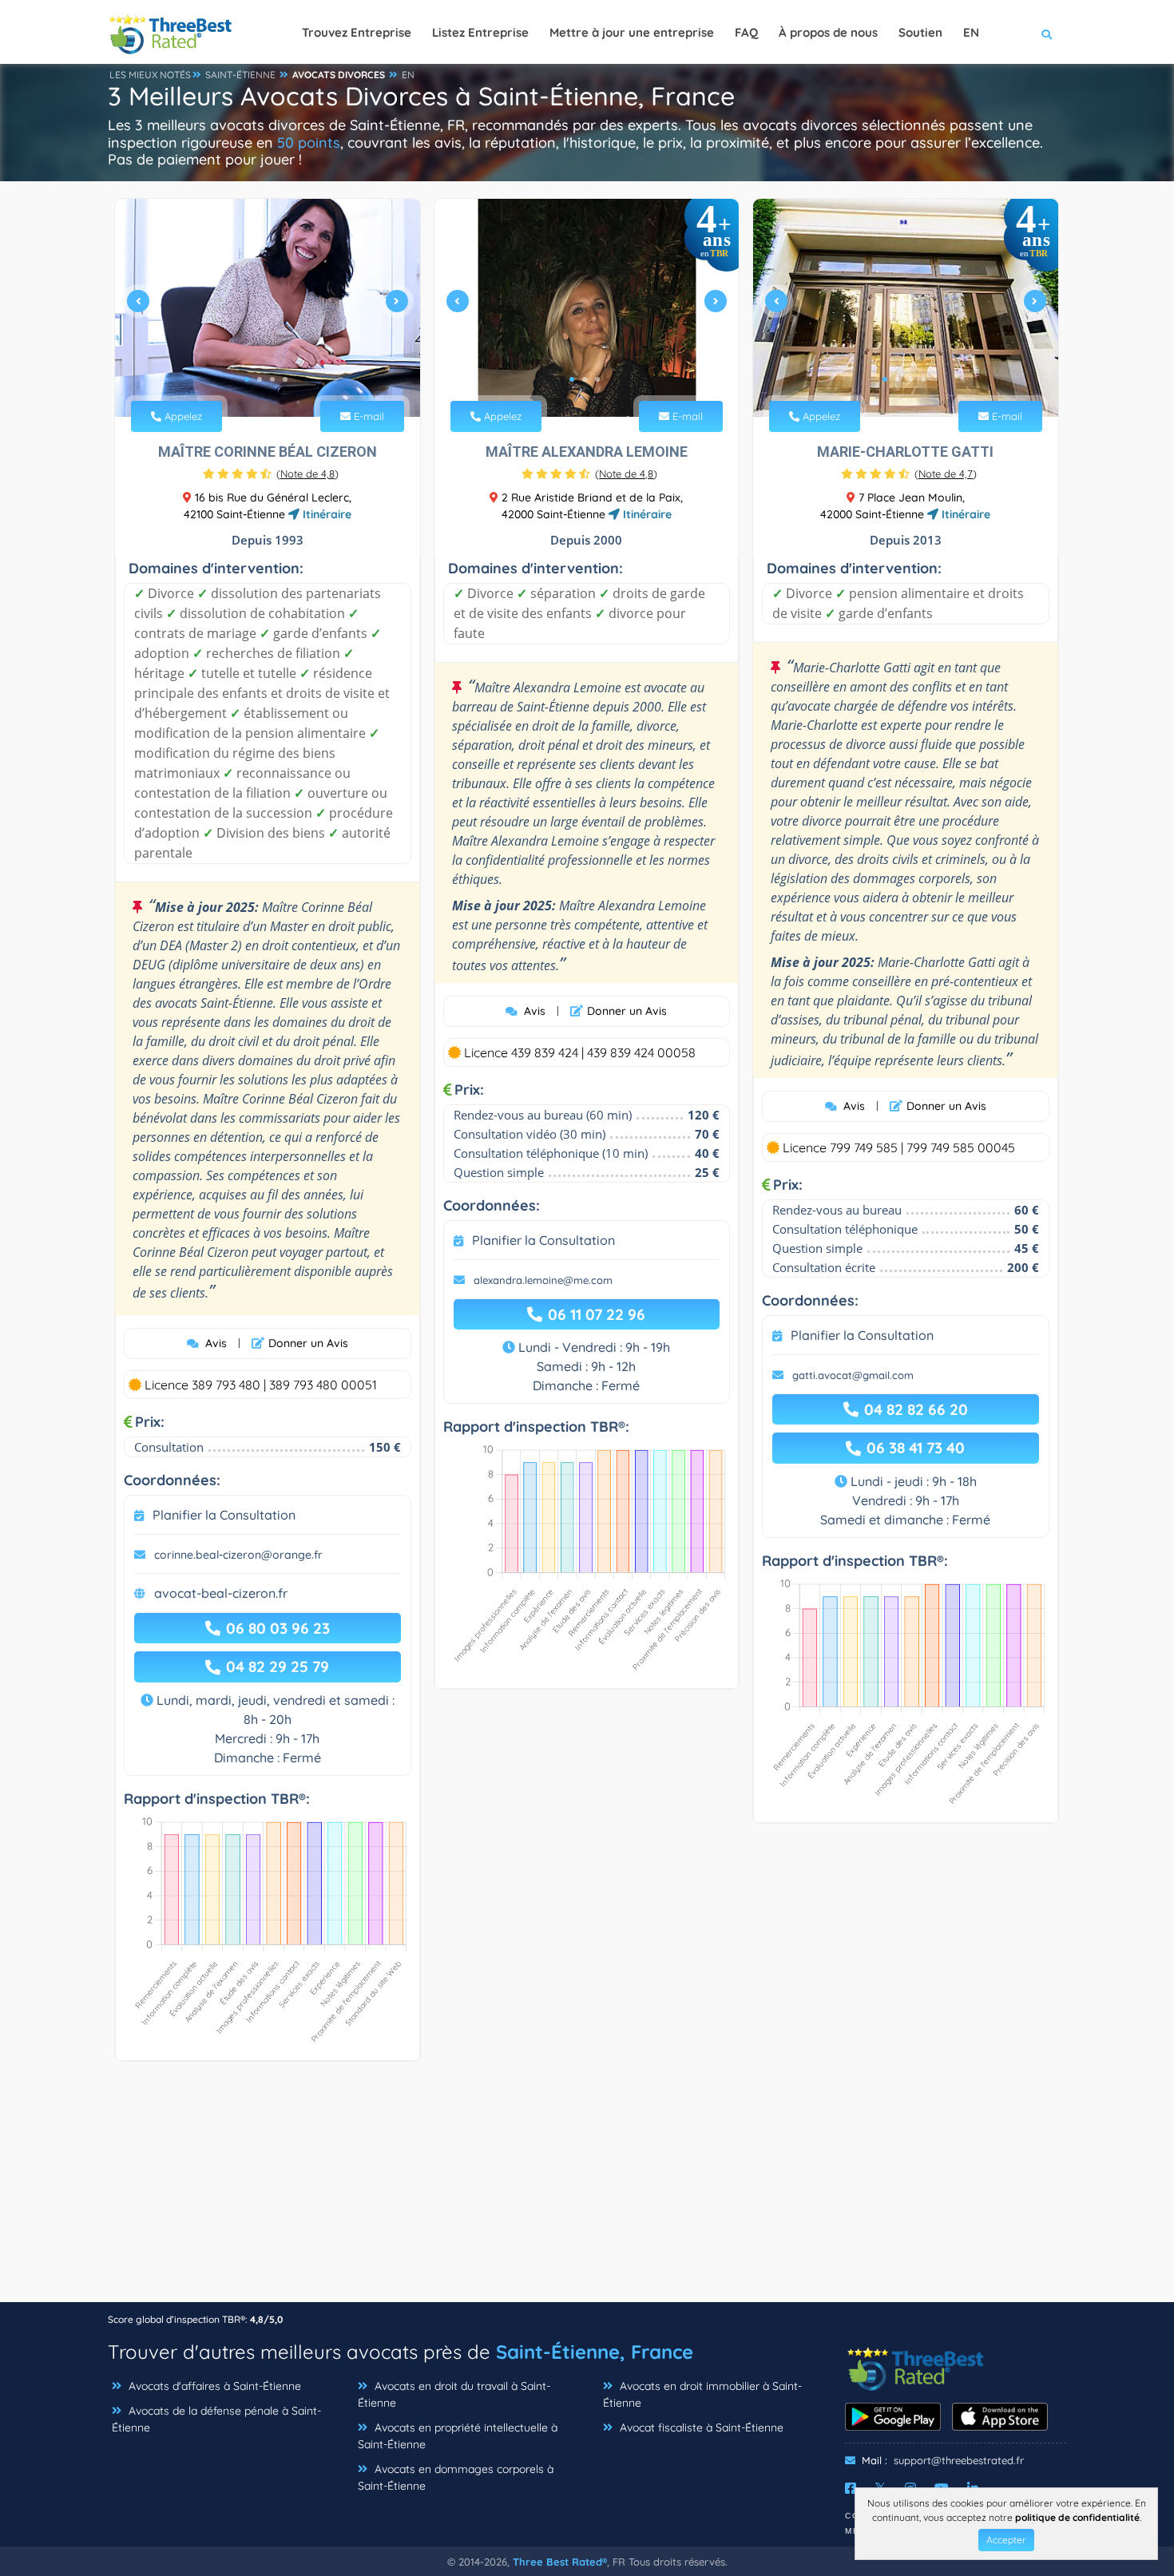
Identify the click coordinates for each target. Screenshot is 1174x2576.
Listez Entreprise (480, 32)
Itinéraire (325, 514)
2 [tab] (260, 379)
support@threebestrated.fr (959, 2460)
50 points (309, 143)
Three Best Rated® (560, 2562)
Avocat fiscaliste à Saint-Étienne (700, 2427)
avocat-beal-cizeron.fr (221, 1593)
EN (408, 75)
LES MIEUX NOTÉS (150, 75)
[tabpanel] (268, 308)
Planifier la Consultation (224, 1515)
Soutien (920, 32)
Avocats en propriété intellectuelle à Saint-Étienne (458, 2436)
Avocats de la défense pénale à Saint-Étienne (216, 2419)
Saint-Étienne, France (595, 2352)
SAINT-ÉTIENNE (240, 75)
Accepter (1006, 2540)
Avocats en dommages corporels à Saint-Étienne (456, 2477)
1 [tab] (247, 379)
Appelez (182, 416)
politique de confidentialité (1077, 2517)
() (307, 474)
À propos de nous (828, 32)
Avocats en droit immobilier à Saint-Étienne (702, 2394)
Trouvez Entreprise (357, 32)
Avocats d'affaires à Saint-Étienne (213, 2386)
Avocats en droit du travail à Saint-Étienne (454, 2394)
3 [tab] (272, 379)
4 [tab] (285, 379)
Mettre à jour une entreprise (632, 32)
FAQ (746, 32)
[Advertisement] (587, 2190)
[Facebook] (851, 2488)
